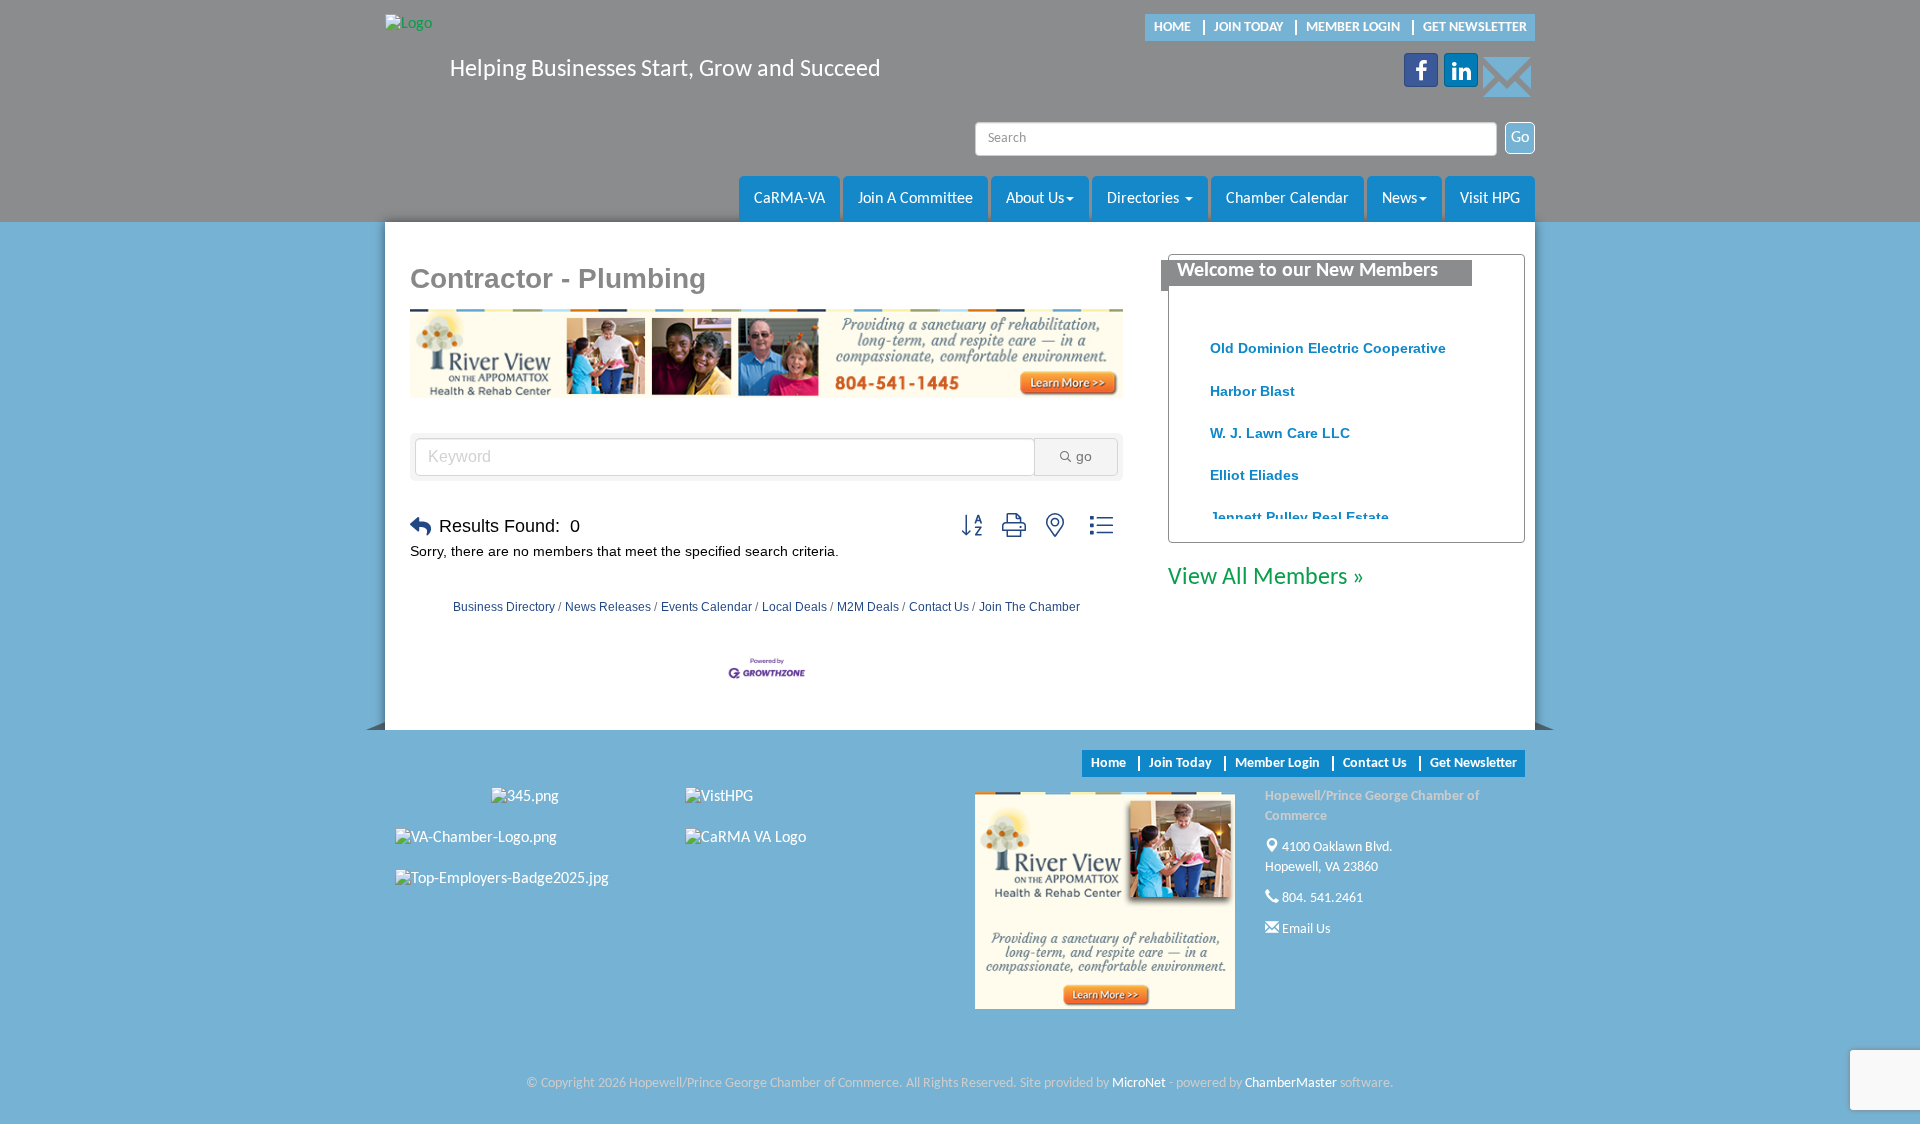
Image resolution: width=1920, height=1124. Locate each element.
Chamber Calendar (1287, 199)
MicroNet (1139, 1083)
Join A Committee (915, 199)
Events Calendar (706, 607)
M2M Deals (868, 607)
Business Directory (504, 607)
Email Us (1304, 929)
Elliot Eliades (1254, 468)
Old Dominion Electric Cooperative (1328, 341)
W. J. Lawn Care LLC (1280, 426)
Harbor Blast (1252, 384)
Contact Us (939, 607)
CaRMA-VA (789, 199)
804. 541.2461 (1321, 898)
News (1399, 199)
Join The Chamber (1029, 607)
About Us (1035, 199)
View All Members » (1266, 578)
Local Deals (794, 607)
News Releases (608, 607)
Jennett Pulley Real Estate (1299, 510)
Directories (1145, 199)
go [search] (1084, 456)
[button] (420, 527)
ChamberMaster (1291, 1083)
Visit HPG (1490, 199)
